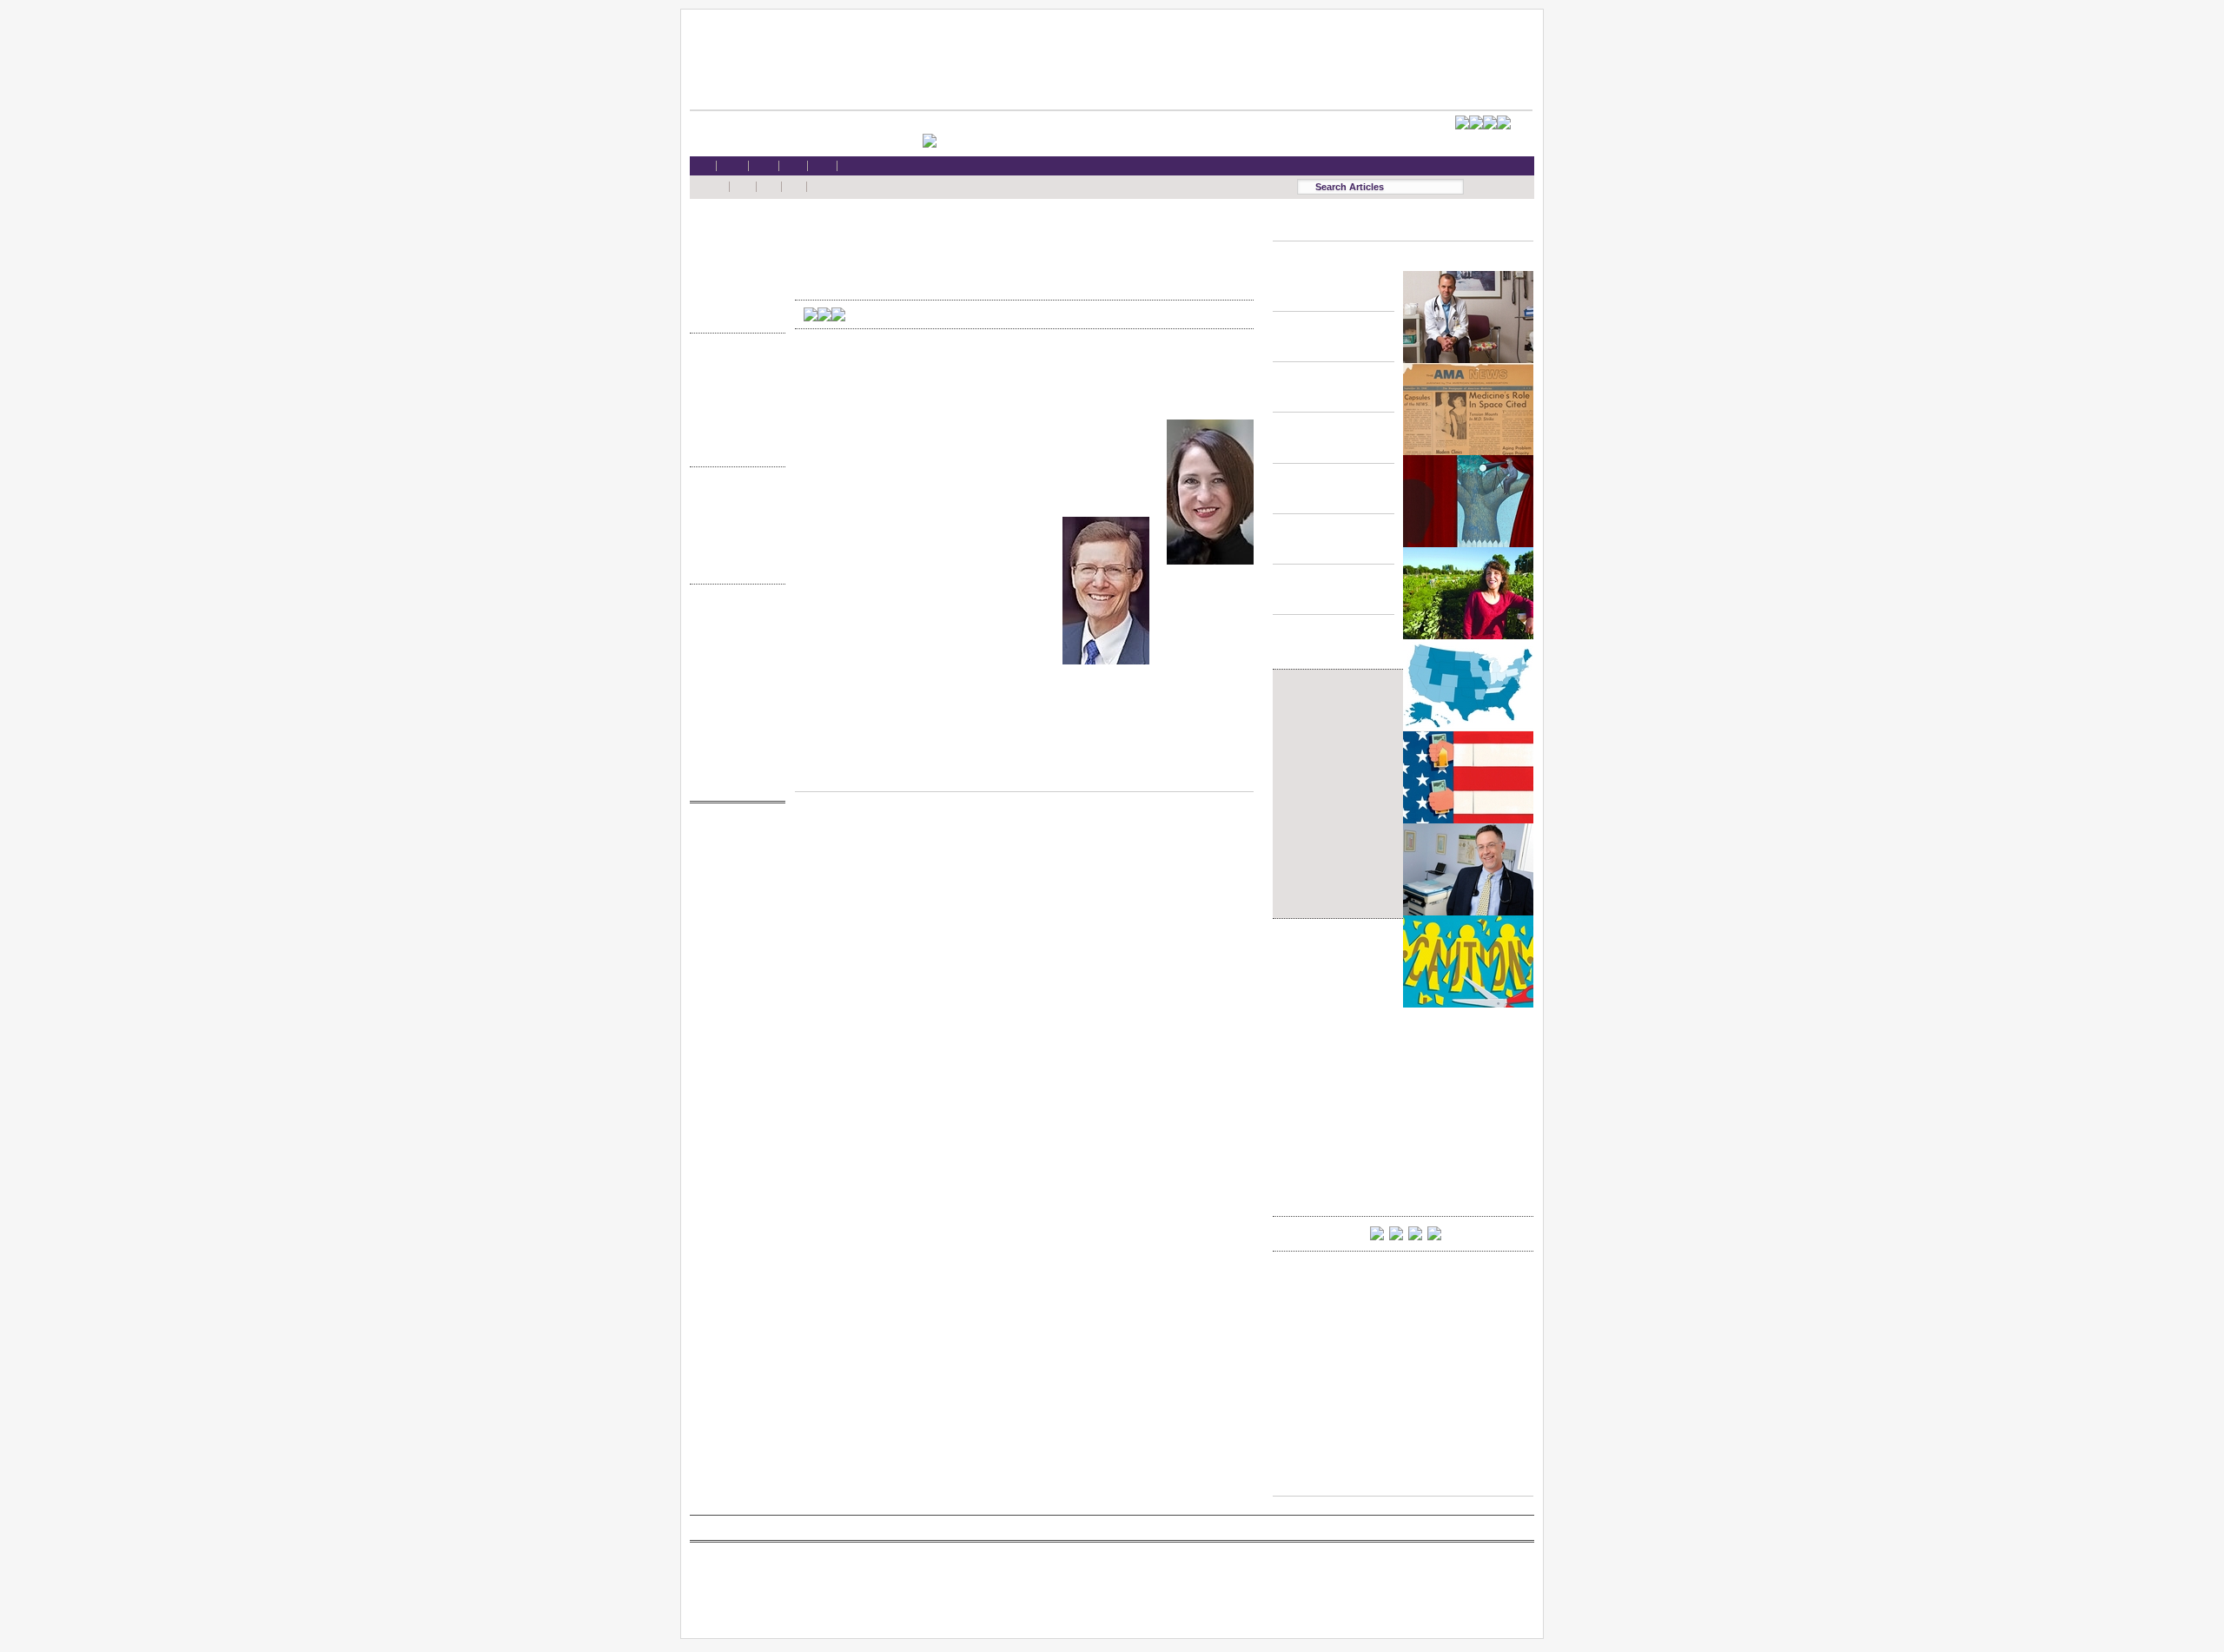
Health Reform (733, 231)
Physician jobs (733, 934)
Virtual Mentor (733, 918)
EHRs (733, 247)
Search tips (733, 649)
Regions (733, 515)
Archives (733, 548)
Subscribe (733, 666)
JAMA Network (733, 885)
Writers (733, 565)
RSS (733, 615)
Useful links (733, 749)
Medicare (733, 264)
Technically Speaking (733, 431)
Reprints (733, 715)
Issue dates (733, 498)
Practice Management (733, 415)
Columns (733, 532)
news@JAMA (733, 901)
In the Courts (733, 398)
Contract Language (733, 364)
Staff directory (733, 682)
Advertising (733, 699)
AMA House (733, 297)
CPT (733, 851)
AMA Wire (733, 834)
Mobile (733, 632)
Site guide (733, 733)
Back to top (1024, 775)
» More (733, 314)
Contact (733, 782)
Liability (733, 281)
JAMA (733, 868)
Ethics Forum (733, 381)
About (733, 766)
